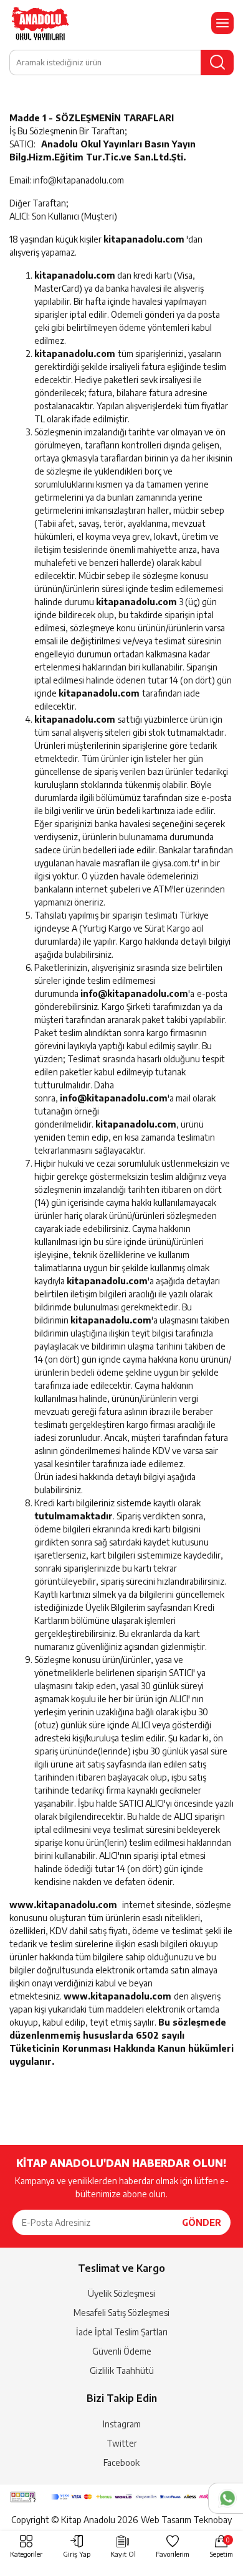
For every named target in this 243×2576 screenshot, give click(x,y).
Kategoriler (26, 2554)
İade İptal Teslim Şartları (122, 2332)
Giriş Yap (77, 2554)
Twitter (122, 2443)
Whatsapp (226, 2498)
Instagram (122, 2424)
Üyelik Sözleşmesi (121, 2293)
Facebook (121, 2462)
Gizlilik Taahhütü (122, 2370)
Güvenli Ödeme (122, 2351)
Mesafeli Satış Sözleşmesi (121, 2313)
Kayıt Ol (123, 2554)
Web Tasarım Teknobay (186, 2520)
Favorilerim (173, 2554)
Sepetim (222, 2547)
